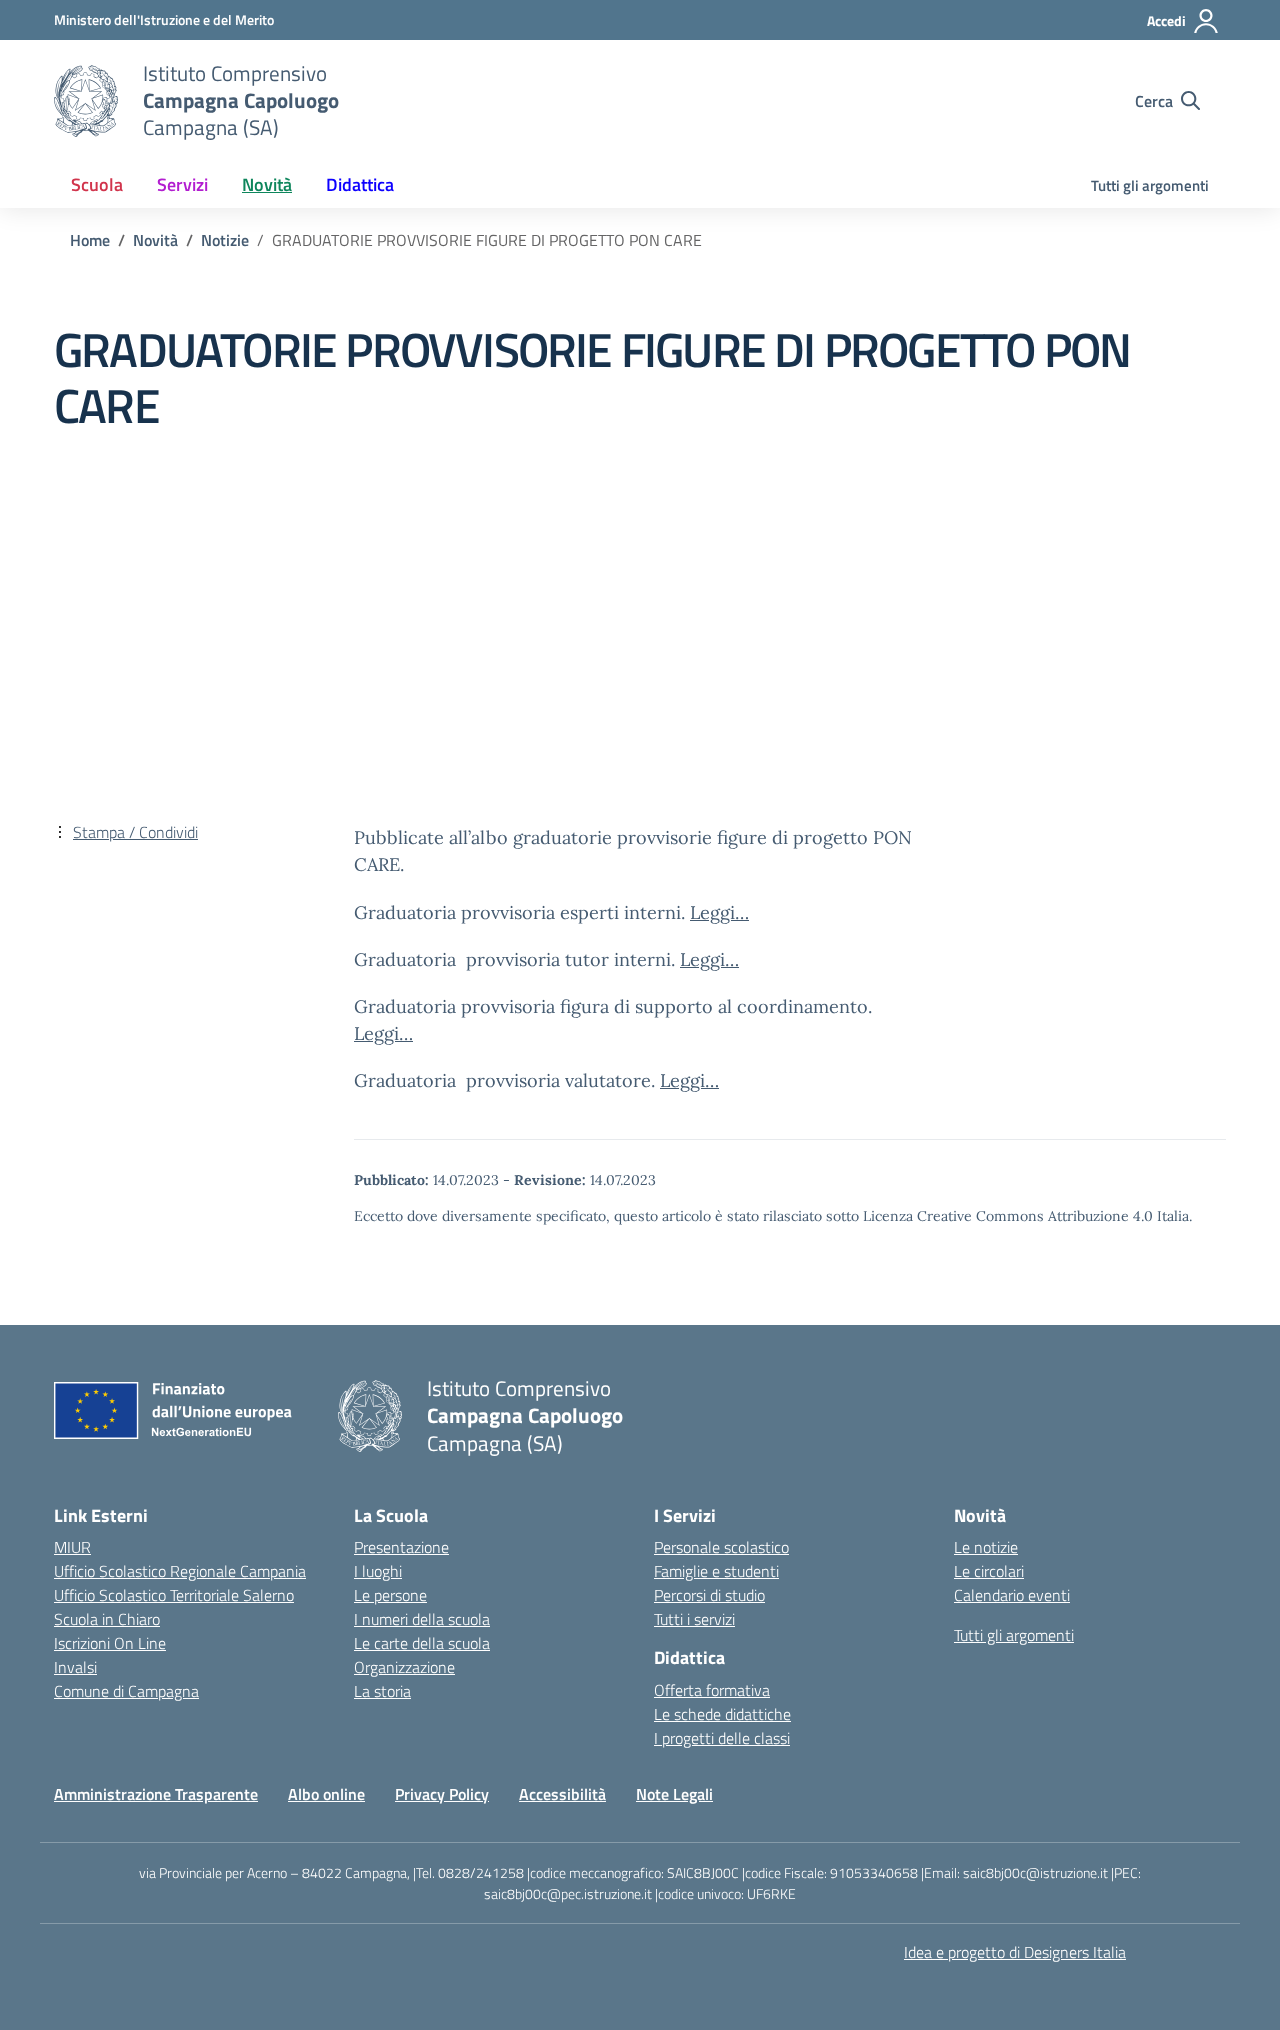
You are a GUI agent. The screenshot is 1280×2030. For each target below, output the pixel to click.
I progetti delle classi (722, 1738)
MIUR (72, 1547)
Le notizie (986, 1547)
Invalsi (75, 1667)
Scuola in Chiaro (107, 1619)
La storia (382, 1691)
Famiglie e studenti (716, 1571)
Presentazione (401, 1547)
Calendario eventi (1012, 1595)
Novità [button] (267, 184)
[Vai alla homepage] (86, 101)
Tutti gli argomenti (1150, 185)
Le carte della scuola (422, 1643)
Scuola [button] (97, 184)
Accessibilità (562, 1794)
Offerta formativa (712, 1690)
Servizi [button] (182, 184)
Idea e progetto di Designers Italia (1015, 1952)
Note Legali (674, 1794)
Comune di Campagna (126, 1691)
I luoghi (378, 1571)
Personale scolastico (721, 1547)
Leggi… (719, 912)
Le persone (390, 1595)
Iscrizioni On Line (110, 1643)
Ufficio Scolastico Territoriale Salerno (174, 1595)
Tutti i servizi (694, 1619)
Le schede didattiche (722, 1714)
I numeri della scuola (422, 1619)
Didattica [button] (360, 184)
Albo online (326, 1794)
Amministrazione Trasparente (156, 1794)
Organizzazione (404, 1667)
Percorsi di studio (709, 1595)
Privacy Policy (442, 1794)
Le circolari (989, 1571)
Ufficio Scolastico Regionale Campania (180, 1571)
